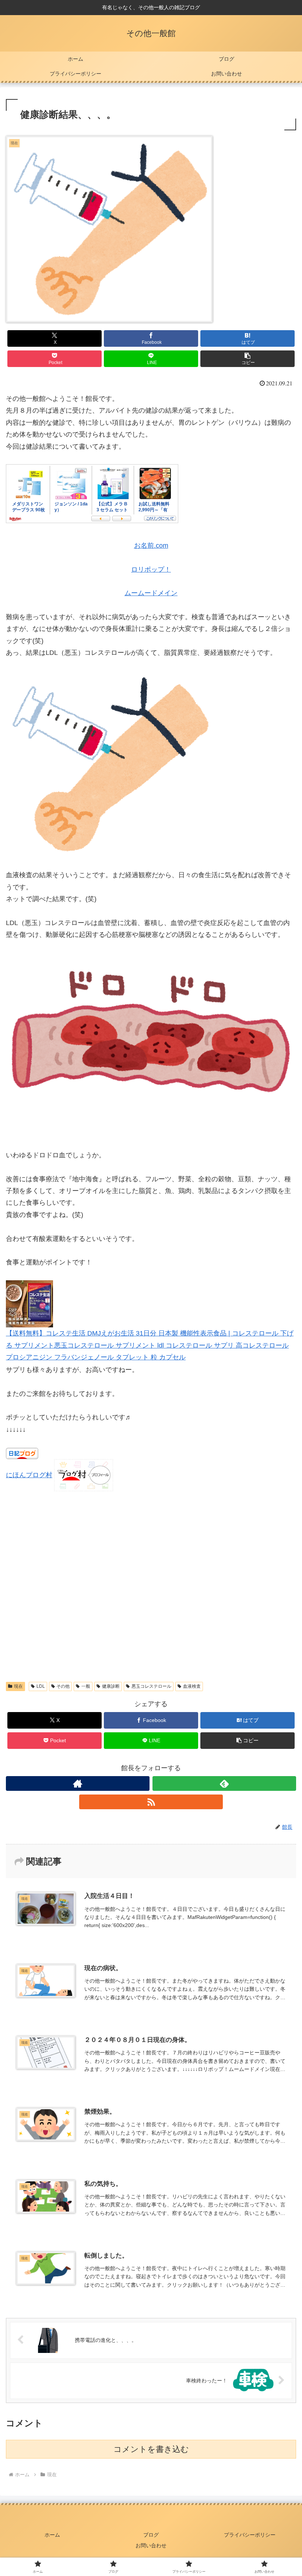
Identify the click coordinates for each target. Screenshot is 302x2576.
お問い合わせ (151, 2545)
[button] (247, 359)
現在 (18, 1686)
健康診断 (111, 1686)
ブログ (151, 2535)
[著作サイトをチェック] (78, 1783)
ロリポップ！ (151, 569)
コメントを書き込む (151, 2449)
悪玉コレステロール (151, 1686)
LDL (41, 1686)
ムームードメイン (151, 593)
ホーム (52, 2535)
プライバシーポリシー (250, 2535)
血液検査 (192, 1686)
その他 (63, 1686)
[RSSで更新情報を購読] (151, 1802)
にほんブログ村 (29, 1475)
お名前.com (151, 546)
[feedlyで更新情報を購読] (224, 1783)
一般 (86, 1686)
